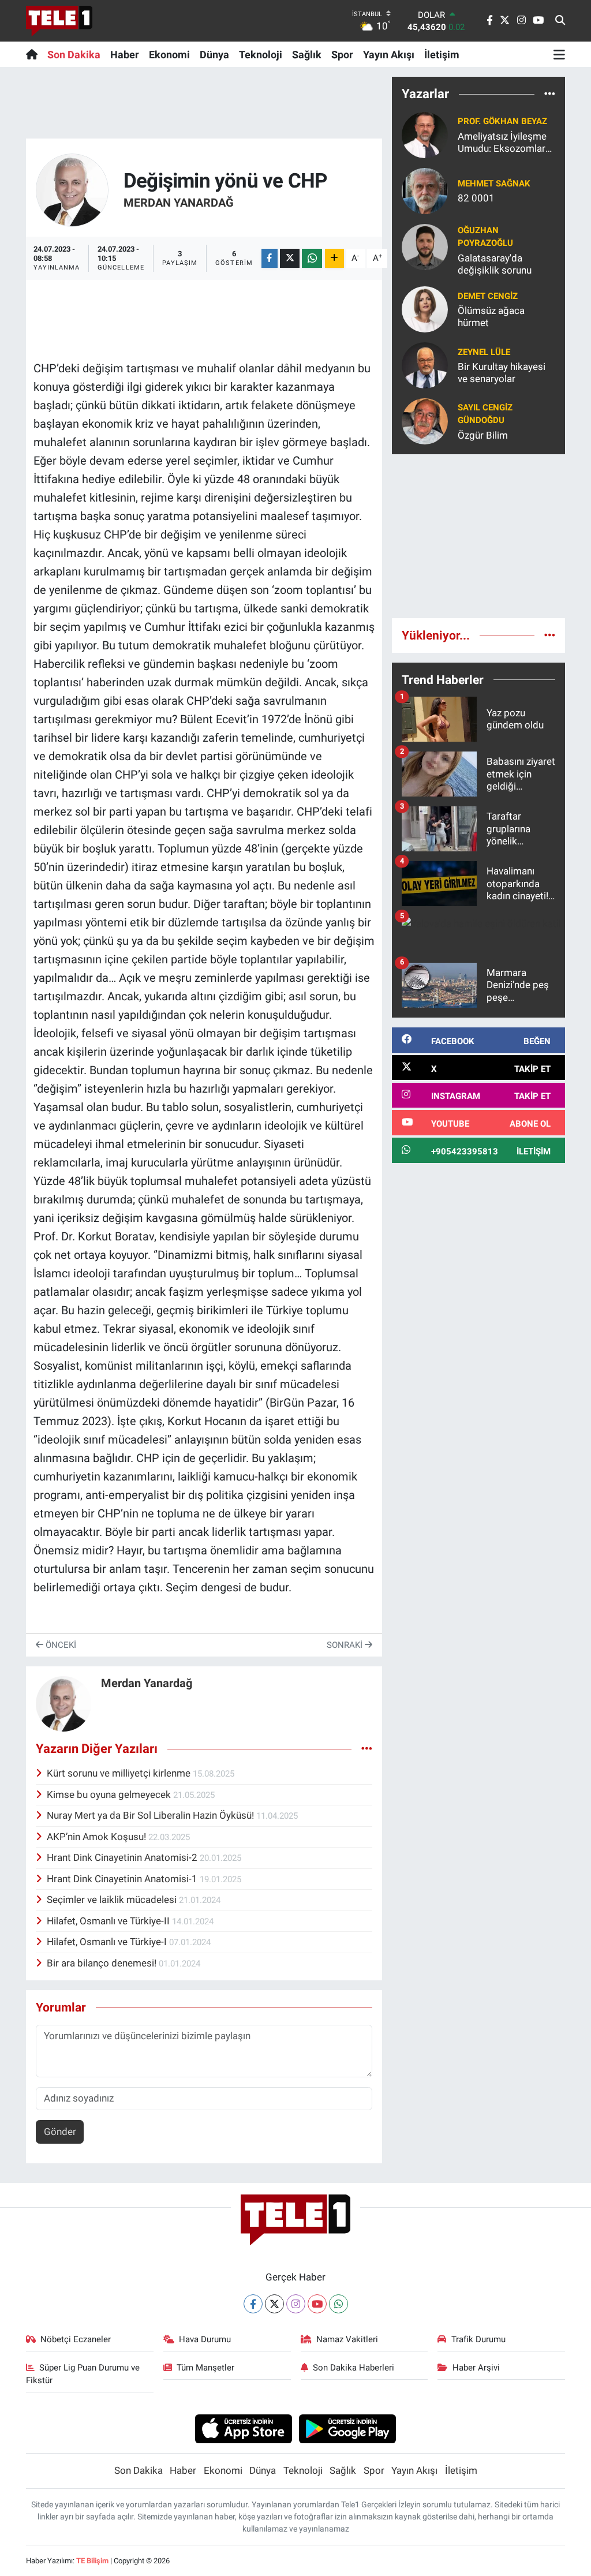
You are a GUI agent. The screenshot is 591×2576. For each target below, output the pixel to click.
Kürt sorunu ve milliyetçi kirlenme (120, 1773)
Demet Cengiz (488, 296)
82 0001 (476, 198)
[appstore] (243, 2428)
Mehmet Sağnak (494, 184)
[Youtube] (317, 2304)
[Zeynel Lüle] (425, 365)
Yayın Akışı (389, 55)
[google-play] (348, 2428)
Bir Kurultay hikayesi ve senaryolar (502, 373)
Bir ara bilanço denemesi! (103, 1963)
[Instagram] (296, 2304)
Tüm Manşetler (205, 2368)
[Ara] (560, 21)
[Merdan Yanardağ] (72, 189)
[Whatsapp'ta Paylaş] (312, 258)
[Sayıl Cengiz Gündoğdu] (425, 421)
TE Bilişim (92, 2561)
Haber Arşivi (476, 2368)
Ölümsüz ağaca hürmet (491, 317)
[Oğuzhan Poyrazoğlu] (425, 246)
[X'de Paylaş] (290, 258)
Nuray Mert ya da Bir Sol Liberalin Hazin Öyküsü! (152, 1815)
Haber (125, 55)
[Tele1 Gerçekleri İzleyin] (59, 21)
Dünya (214, 55)
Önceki (60, 1645)
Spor (342, 55)
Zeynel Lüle (484, 352)
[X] (274, 2304)
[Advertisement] (478, 536)
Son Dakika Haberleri (354, 2368)
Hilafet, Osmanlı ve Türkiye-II (109, 1921)
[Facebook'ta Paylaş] (270, 258)
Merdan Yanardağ (179, 203)
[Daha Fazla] (334, 258)
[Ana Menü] (559, 54)
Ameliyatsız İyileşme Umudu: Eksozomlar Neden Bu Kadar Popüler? (502, 143)
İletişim (442, 55)
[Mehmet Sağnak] (425, 190)
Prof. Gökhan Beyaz (502, 121)
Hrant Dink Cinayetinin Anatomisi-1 (123, 1879)
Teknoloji (261, 55)
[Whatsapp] (338, 2304)
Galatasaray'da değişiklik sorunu (495, 264)
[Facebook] (253, 2304)
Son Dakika (74, 55)
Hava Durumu (205, 2339)
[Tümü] (550, 94)
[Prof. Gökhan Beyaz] (425, 134)
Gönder (60, 2132)
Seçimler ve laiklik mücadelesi (113, 1900)
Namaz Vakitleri (347, 2339)
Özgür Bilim (483, 435)
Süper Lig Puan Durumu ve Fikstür (83, 2374)
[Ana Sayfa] (34, 54)
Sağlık (307, 55)
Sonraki (346, 1645)
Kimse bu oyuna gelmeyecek (110, 1794)
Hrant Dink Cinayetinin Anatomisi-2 (123, 1857)
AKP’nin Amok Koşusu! (98, 1837)
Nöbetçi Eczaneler (76, 2339)
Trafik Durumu (478, 2339)
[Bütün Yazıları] (367, 1748)
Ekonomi (169, 55)
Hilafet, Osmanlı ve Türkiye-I (108, 1942)
